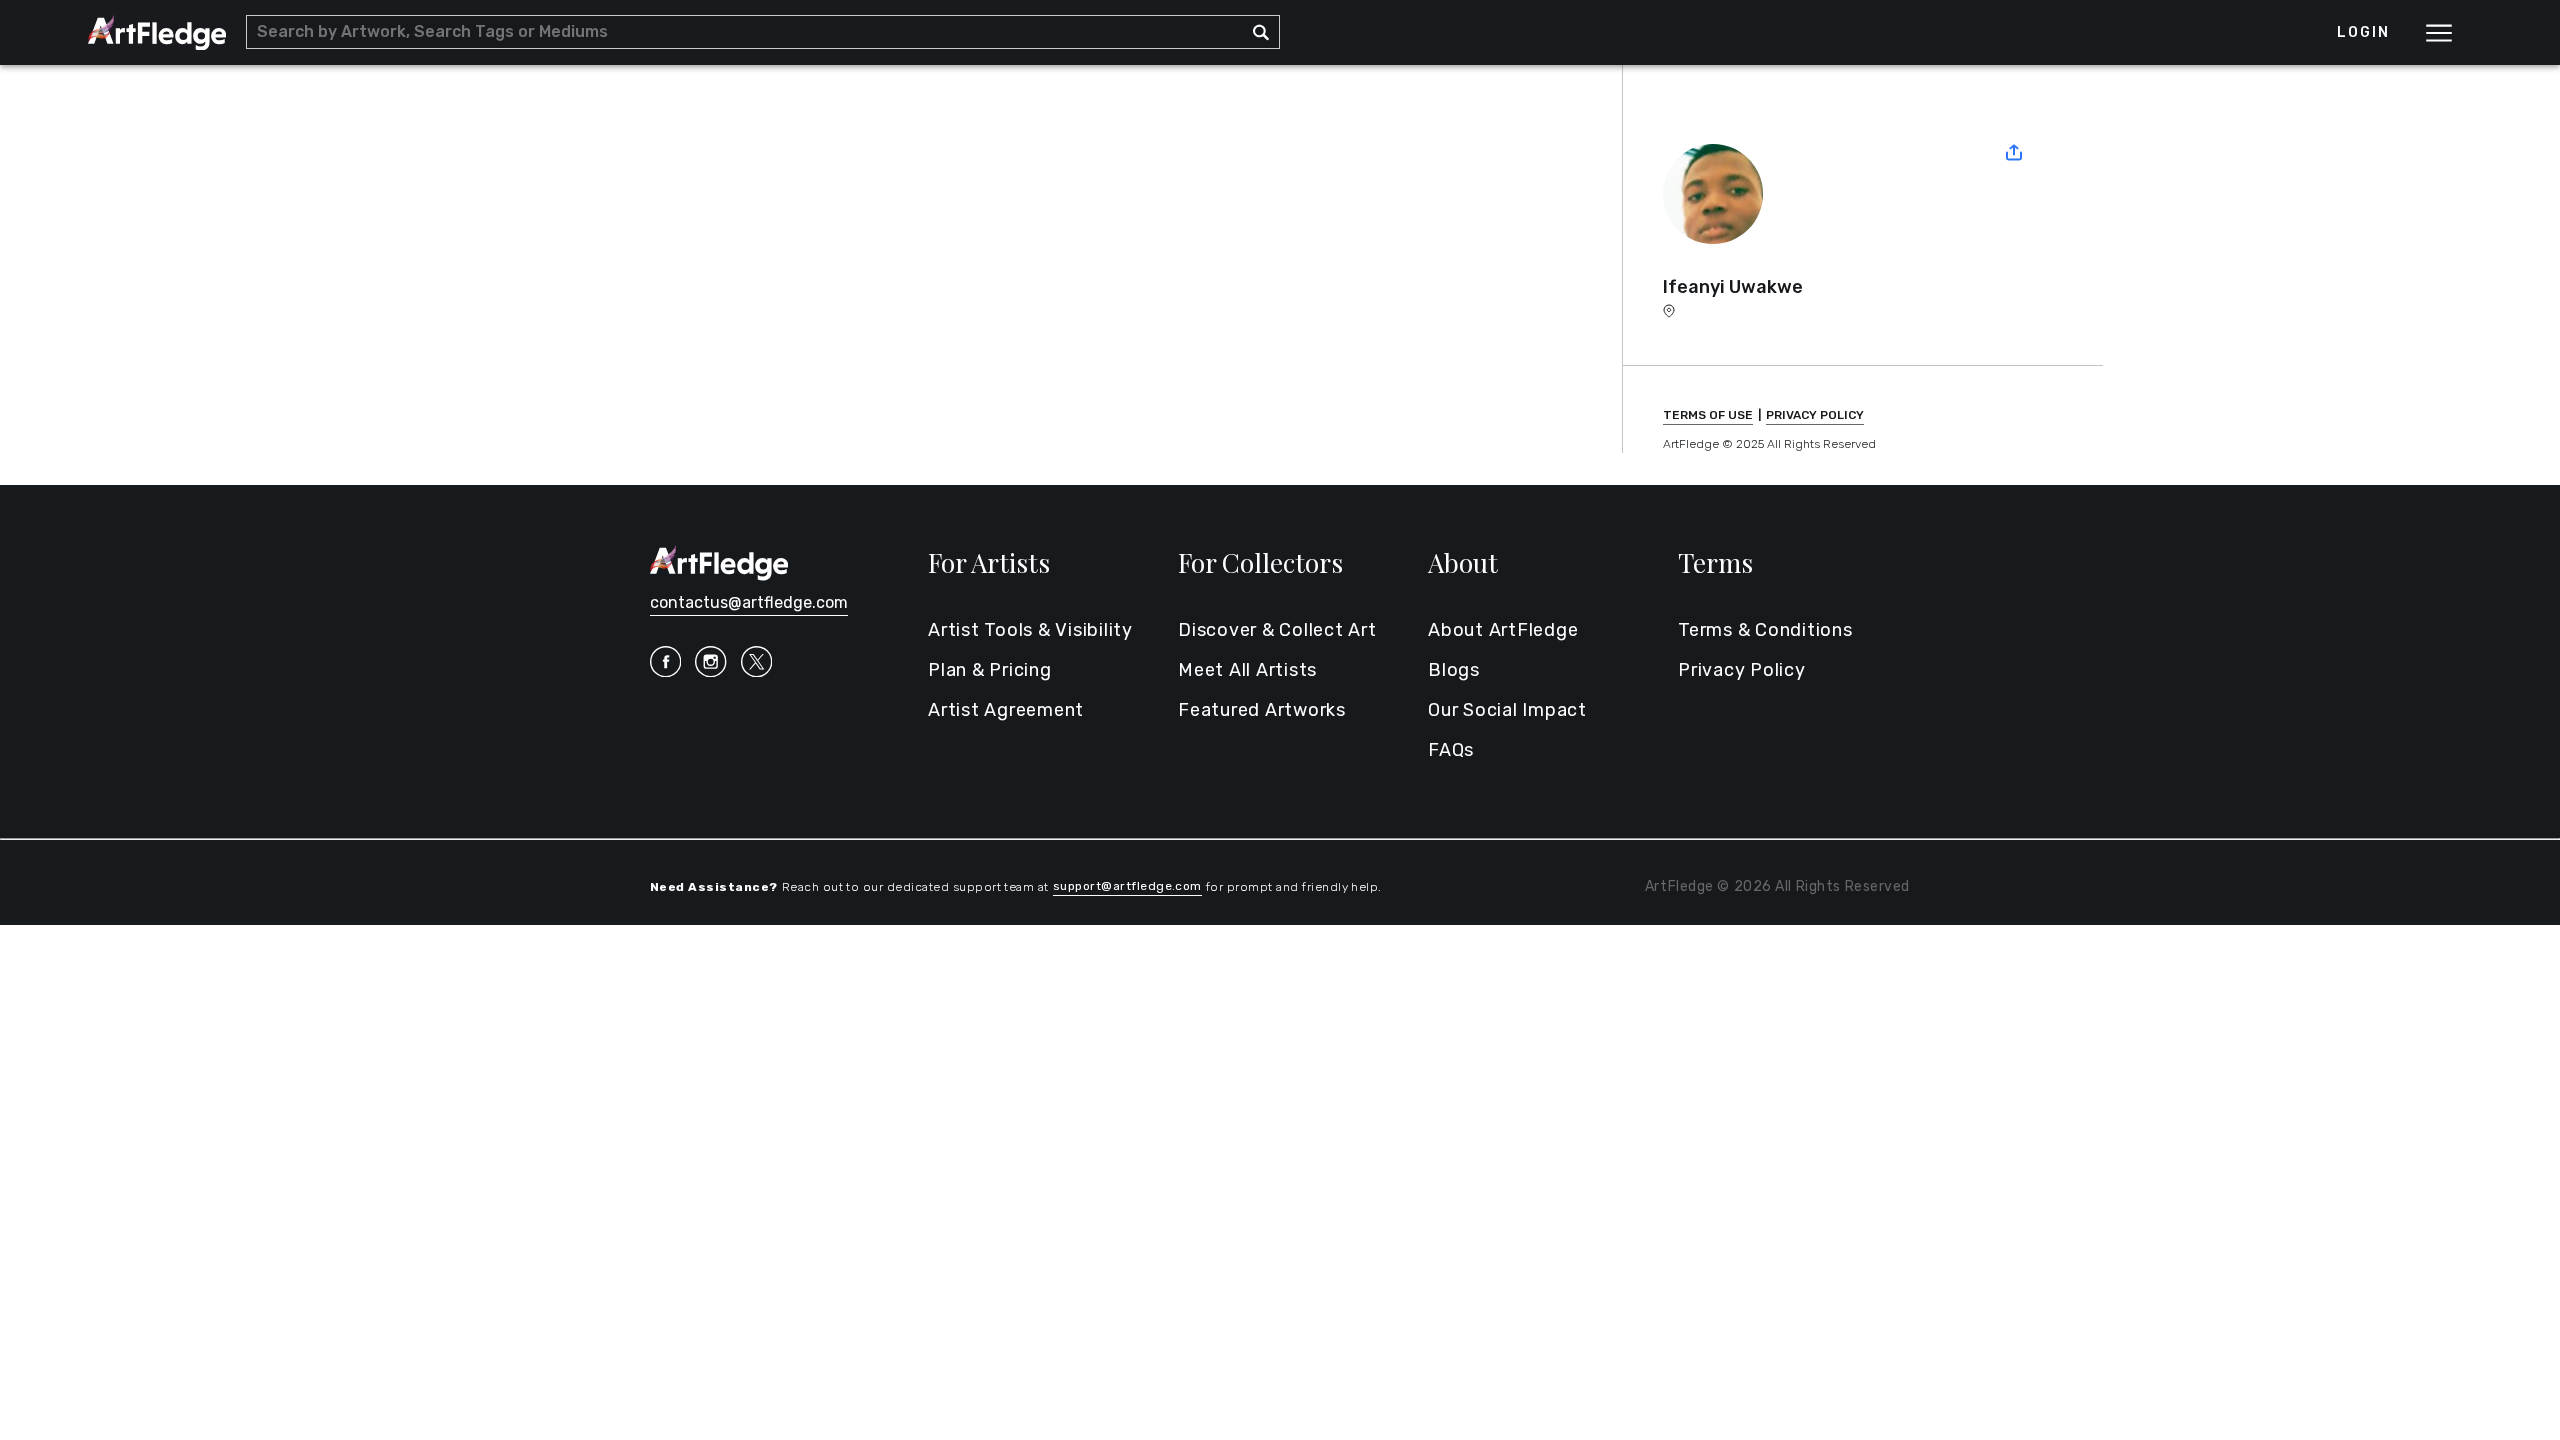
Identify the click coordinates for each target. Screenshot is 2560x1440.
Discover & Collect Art (1277, 630)
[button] (2363, 32)
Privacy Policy (1742, 670)
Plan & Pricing (990, 670)
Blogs (1454, 670)
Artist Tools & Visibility (1030, 630)
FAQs (1451, 750)
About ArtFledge (1503, 630)
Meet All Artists (1247, 670)
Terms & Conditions (1765, 630)
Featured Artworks (1262, 710)
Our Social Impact (1507, 710)
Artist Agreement (1006, 710)
